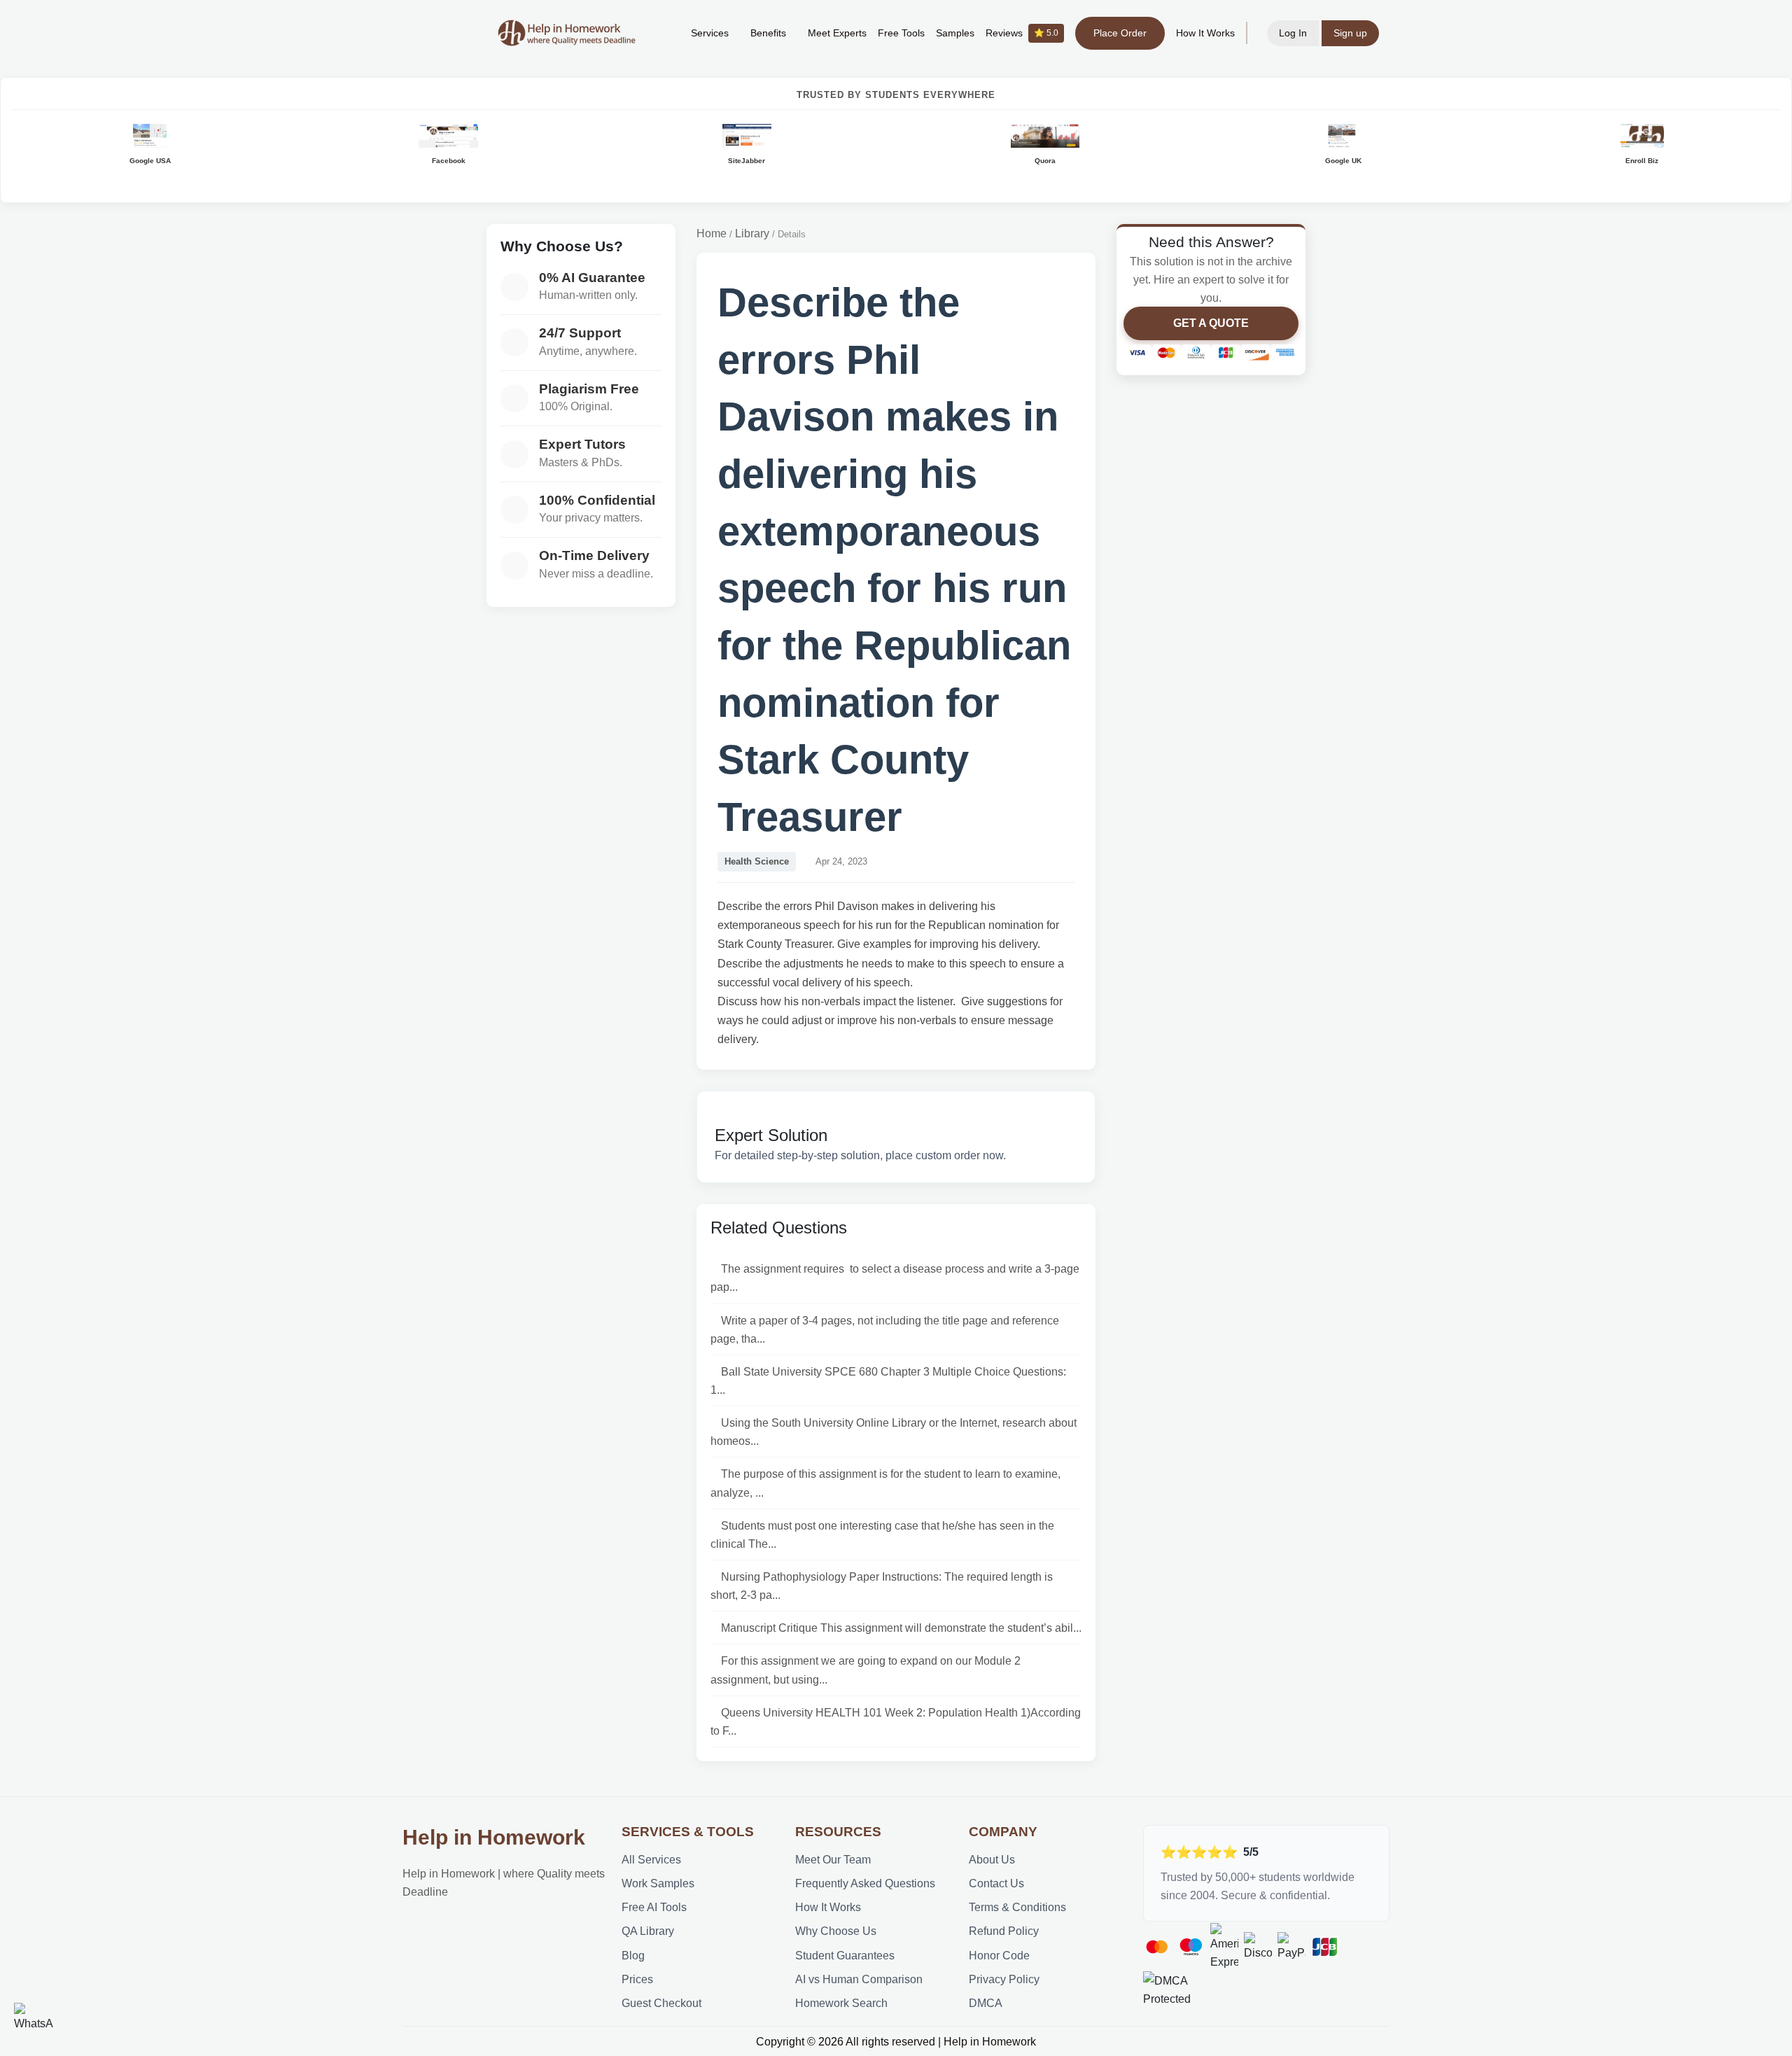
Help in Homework (494, 1837)
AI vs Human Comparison (859, 1979)
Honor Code (999, 1955)
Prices (637, 1979)
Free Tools (901, 33)
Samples (955, 33)
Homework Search (841, 2003)
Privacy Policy (1004, 1979)
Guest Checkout (661, 2003)
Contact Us (996, 1883)
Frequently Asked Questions (865, 1883)
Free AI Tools (654, 1907)
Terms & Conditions (1017, 1907)
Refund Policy (1004, 1931)
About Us (992, 1859)
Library (752, 233)
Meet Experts (837, 33)
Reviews (1022, 33)
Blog (633, 1955)
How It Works (1205, 33)
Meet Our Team (833, 1859)
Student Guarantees (845, 1955)
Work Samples (658, 1883)
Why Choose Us (836, 1931)
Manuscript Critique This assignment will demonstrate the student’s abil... (901, 1628)
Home (712, 233)
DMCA (986, 2003)
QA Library (648, 1931)
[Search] (659, 33)
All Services (651, 1859)
